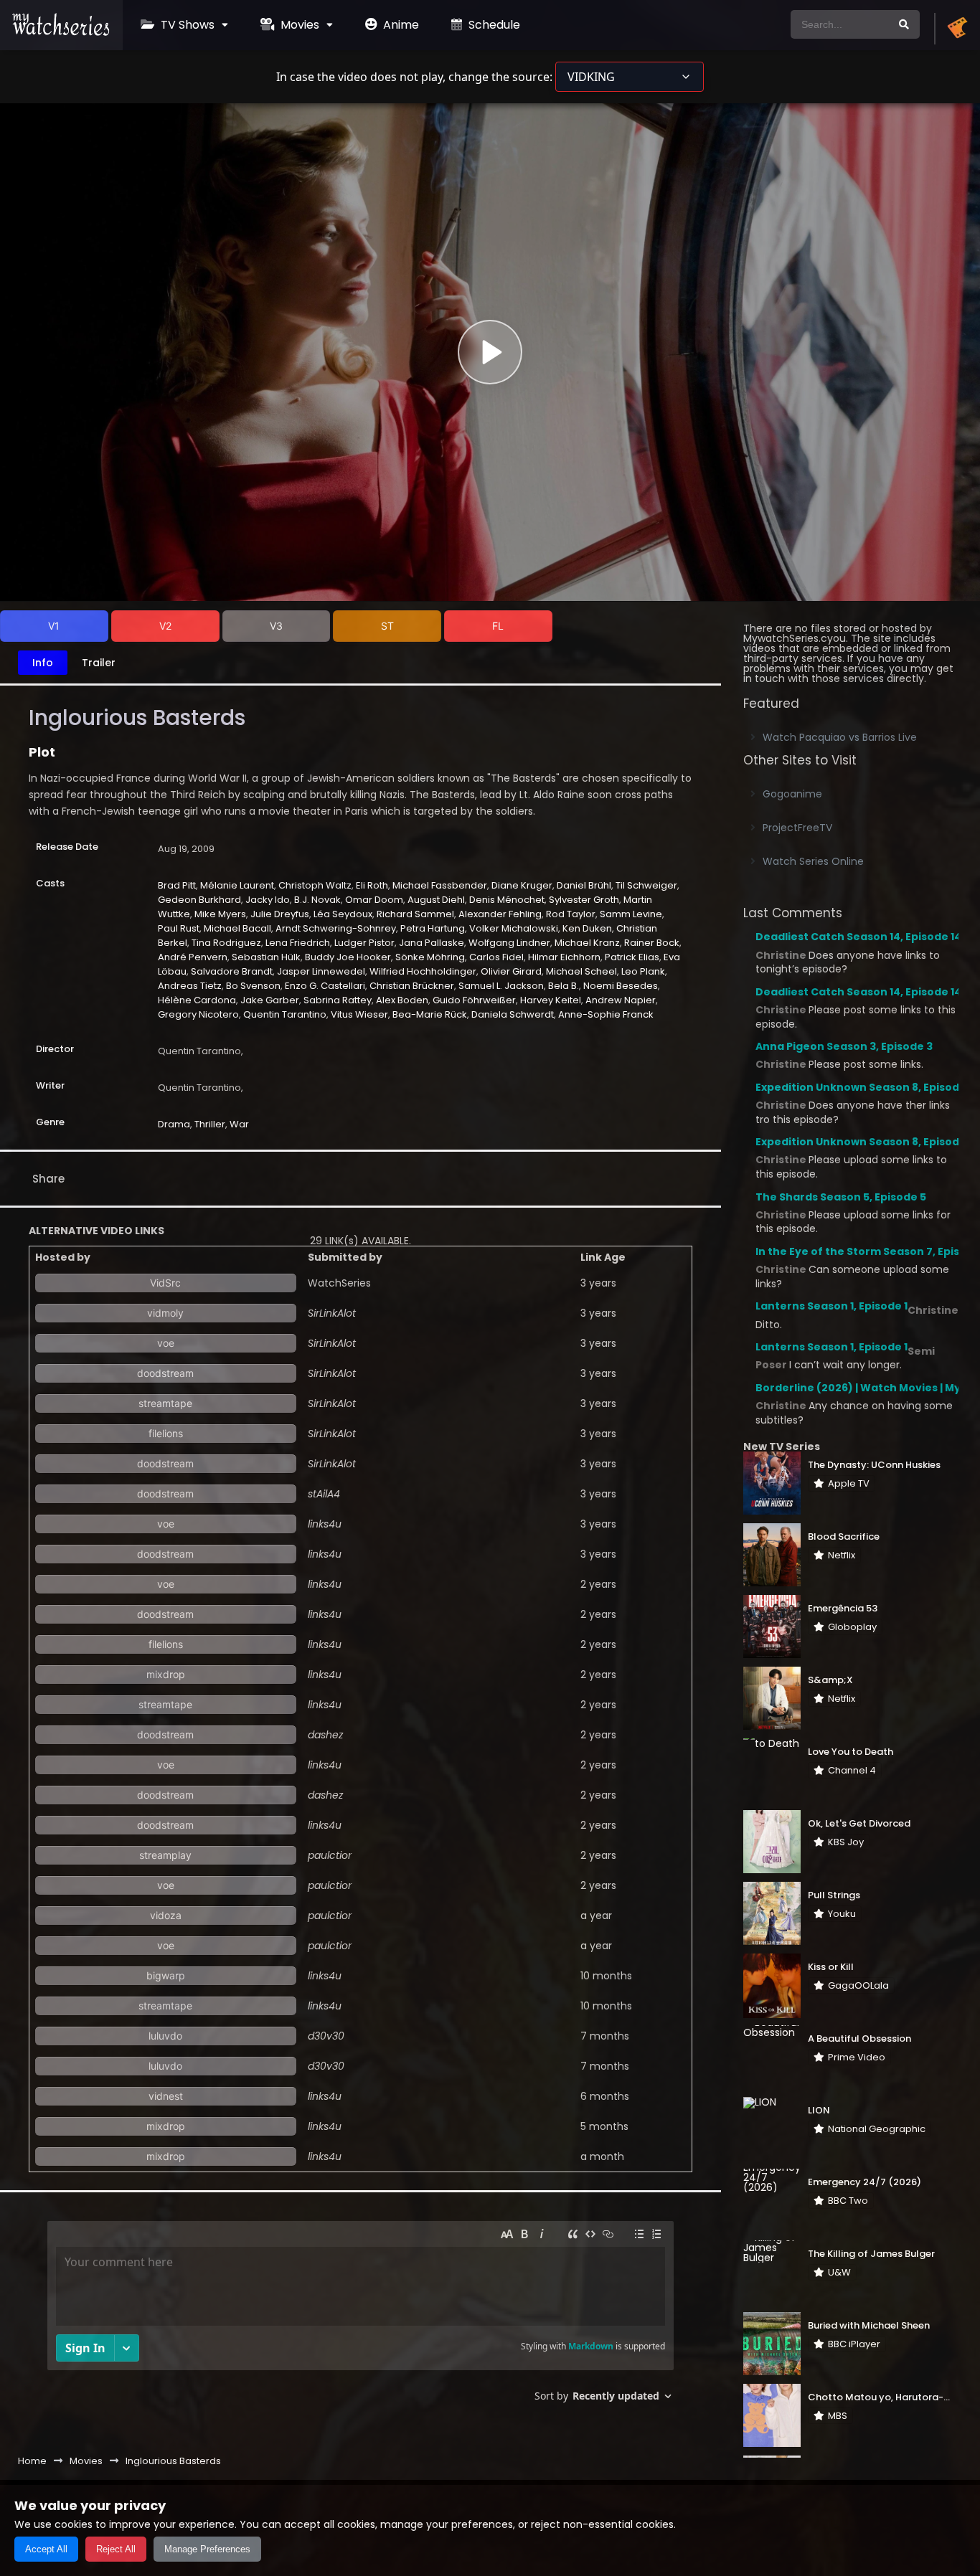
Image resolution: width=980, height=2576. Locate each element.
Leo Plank (643, 971)
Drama (174, 1124)
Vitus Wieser (359, 1014)
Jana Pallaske (432, 943)
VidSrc (165, 1283)
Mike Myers (220, 914)
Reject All (116, 2549)
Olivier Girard (511, 971)
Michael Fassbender (440, 885)
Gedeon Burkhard (199, 900)
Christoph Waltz (315, 885)
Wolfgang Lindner (509, 943)
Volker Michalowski (514, 928)
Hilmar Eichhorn (564, 957)
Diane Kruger (522, 885)
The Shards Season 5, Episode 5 (841, 1197)
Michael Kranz (587, 943)
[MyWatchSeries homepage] (957, 29)
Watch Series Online (813, 861)
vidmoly (165, 1313)
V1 (54, 626)
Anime (400, 25)
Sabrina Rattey (338, 1000)
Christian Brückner (412, 986)
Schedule (493, 25)
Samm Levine (631, 914)
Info (43, 663)
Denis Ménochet (507, 900)
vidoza (166, 1915)
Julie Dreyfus (280, 914)
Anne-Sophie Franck (606, 1014)
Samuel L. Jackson (501, 986)
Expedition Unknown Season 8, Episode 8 (865, 1087)
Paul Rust (179, 928)
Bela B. (564, 986)
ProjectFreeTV (797, 828)
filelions (166, 1433)
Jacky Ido (268, 900)
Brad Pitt (177, 885)
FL (498, 626)
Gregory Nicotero (198, 1014)
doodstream (165, 1373)
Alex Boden (402, 1000)
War (239, 1124)
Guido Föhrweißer (474, 1000)
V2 (165, 626)
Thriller (210, 1124)
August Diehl (436, 900)
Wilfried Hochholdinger (423, 971)
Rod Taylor (571, 914)
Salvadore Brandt (232, 971)
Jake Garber (270, 1000)
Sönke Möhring (430, 957)
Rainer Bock (652, 943)
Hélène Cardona (197, 1000)
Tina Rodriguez (226, 943)
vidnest (166, 2096)
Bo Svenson (253, 986)
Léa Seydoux (343, 914)
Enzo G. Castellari (325, 986)
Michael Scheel (581, 971)
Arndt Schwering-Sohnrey (336, 928)
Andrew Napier (621, 1000)
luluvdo (165, 2036)
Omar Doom (374, 900)
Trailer (99, 663)
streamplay (165, 1855)
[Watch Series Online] (61, 32)
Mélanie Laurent (237, 885)
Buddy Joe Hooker (348, 957)
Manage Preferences (207, 2549)
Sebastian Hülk (266, 957)
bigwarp (166, 1975)
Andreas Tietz (190, 986)
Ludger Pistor (364, 943)
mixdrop (166, 1674)
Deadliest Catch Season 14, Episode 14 (858, 937)
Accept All (46, 2549)
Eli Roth (372, 885)
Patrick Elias (632, 957)
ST (387, 626)
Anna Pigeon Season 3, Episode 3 (844, 1046)
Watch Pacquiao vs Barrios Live (840, 737)
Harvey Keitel (551, 1000)
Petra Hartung (433, 928)
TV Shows (186, 25)
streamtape (165, 1403)
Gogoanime (792, 794)
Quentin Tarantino (285, 1014)
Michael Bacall (237, 928)
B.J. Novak (317, 900)
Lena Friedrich (298, 943)
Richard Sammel (415, 914)
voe (166, 1343)
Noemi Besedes (621, 986)
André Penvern (193, 957)
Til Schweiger (646, 885)
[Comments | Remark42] (361, 2317)
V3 (276, 626)
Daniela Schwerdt (513, 1014)
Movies (298, 25)
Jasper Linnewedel (321, 971)
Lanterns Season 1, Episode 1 (831, 1306)
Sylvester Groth (584, 900)
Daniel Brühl (584, 885)
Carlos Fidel (496, 957)
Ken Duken (587, 928)
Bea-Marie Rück (430, 1014)
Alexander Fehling (500, 914)
